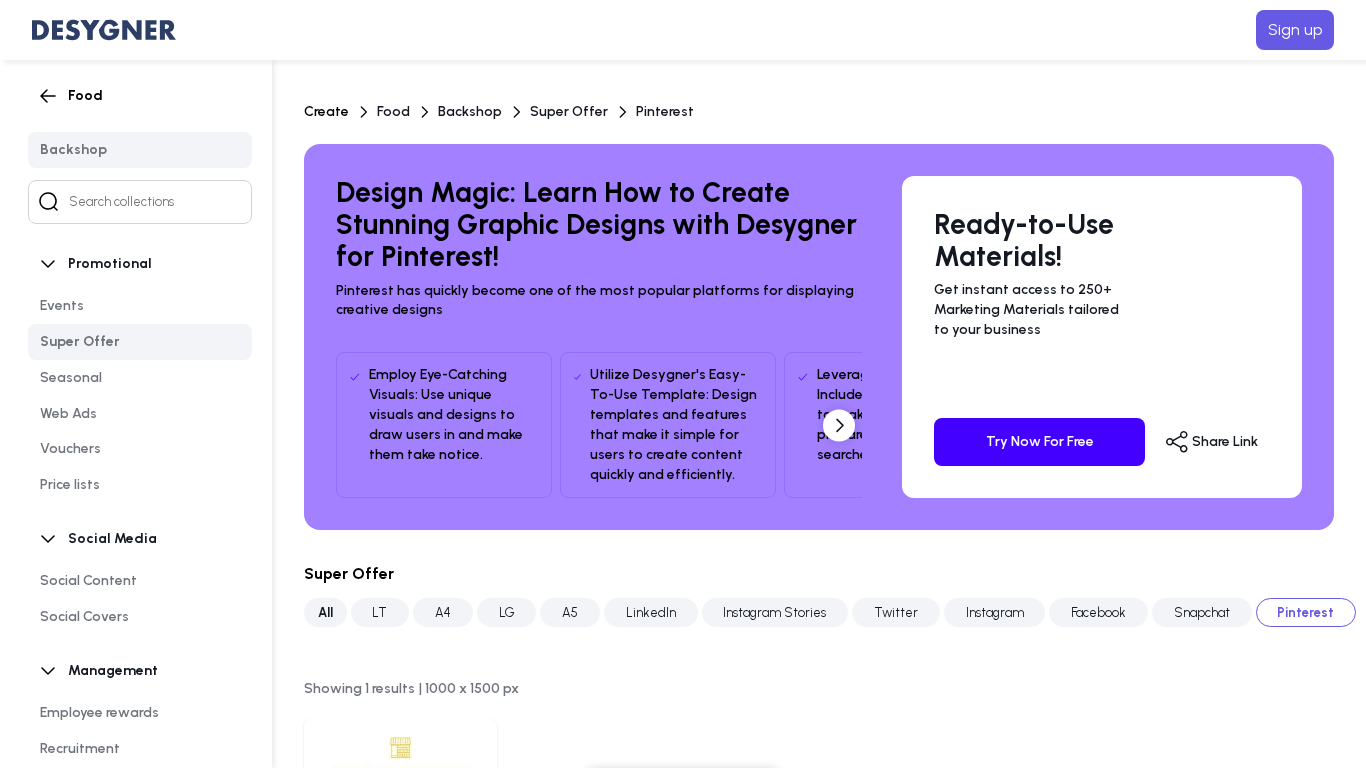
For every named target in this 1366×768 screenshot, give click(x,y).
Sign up (1295, 29)
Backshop (470, 111)
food (393, 111)
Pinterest (665, 111)
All (325, 612)
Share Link (1223, 440)
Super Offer (569, 111)
